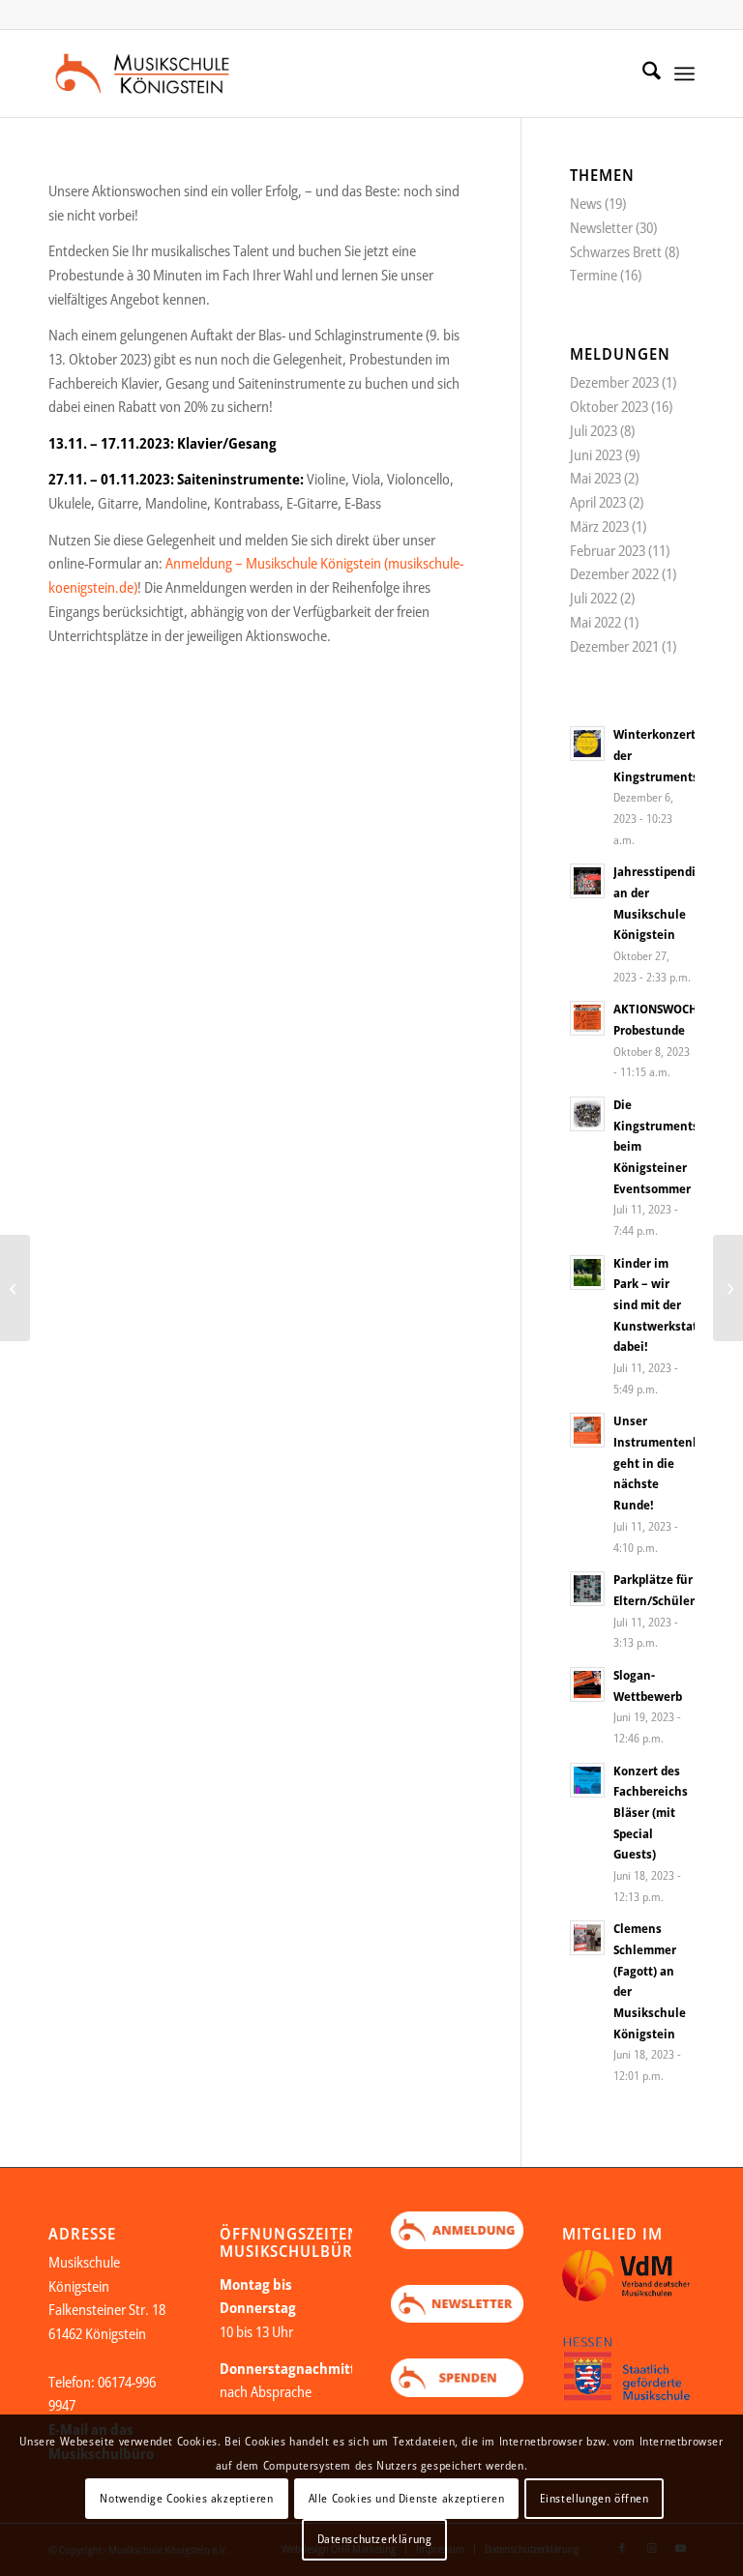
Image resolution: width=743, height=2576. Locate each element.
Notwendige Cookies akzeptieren (186, 2498)
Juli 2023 (594, 430)
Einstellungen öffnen (594, 2498)
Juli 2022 (594, 598)
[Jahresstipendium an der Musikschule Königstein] (15, 1288)
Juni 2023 (596, 454)
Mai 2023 (595, 478)
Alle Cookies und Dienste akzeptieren (407, 2498)
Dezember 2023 (614, 382)
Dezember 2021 (614, 646)
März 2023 (599, 526)
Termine (594, 275)
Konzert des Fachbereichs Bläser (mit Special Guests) (651, 1813)
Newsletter (601, 227)
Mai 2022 (595, 622)
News (586, 203)
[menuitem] (642, 73)
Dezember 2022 (614, 573)
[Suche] (642, 73)
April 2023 (598, 502)
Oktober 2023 (609, 406)
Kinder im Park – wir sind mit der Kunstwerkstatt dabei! (658, 1305)
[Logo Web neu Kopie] (158, 73)
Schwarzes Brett (616, 251)
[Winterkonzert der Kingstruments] (728, 1288)
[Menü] (684, 73)
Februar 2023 (608, 550)
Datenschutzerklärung (375, 2539)
